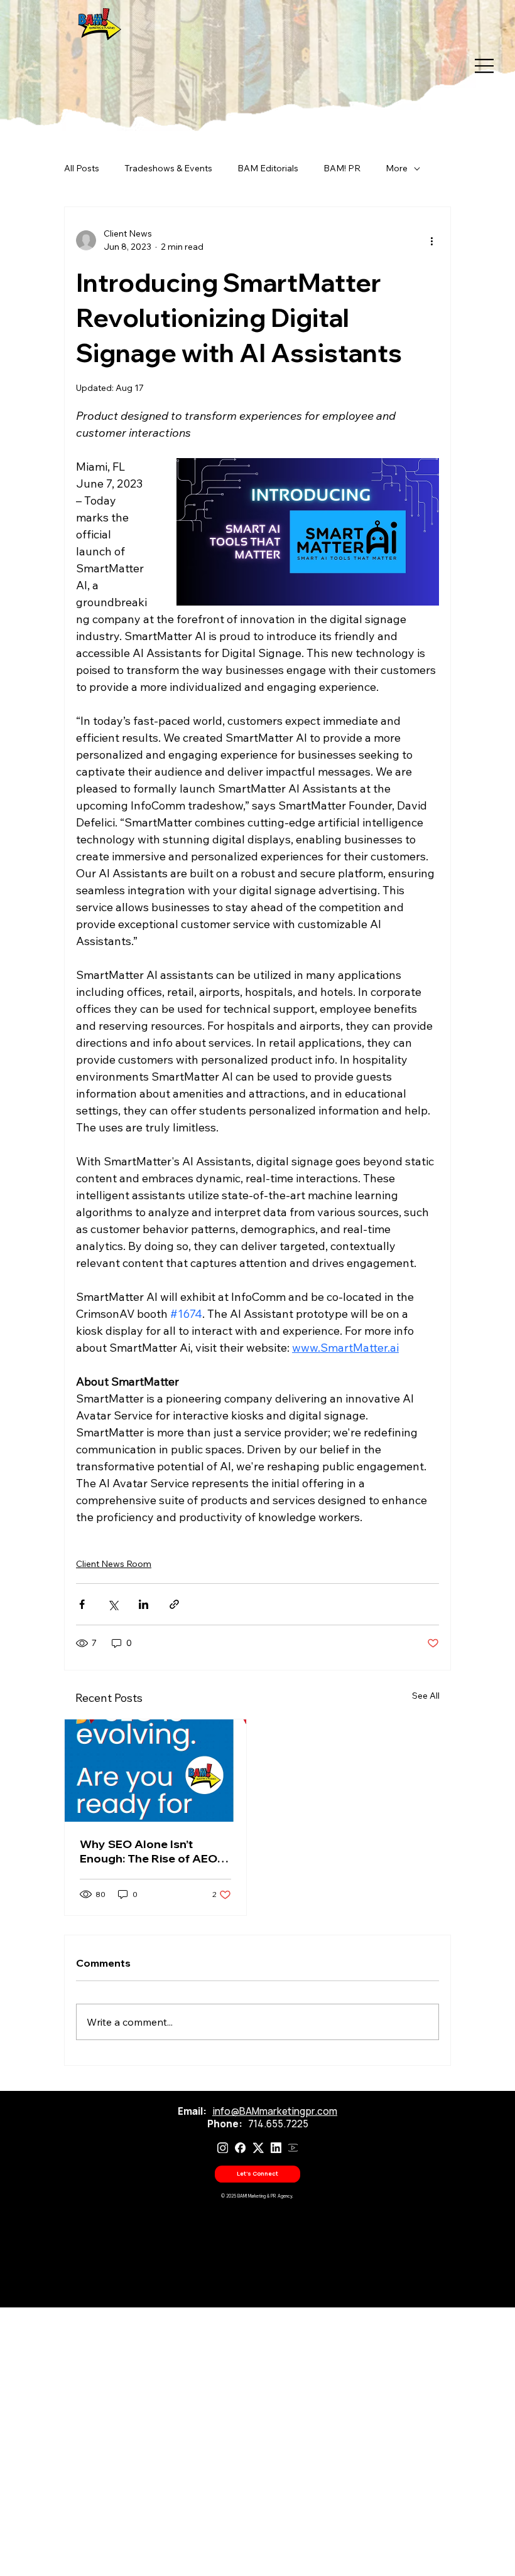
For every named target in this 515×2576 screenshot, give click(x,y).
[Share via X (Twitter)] (113, 1604)
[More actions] (431, 240)
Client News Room (114, 1564)
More (397, 168)
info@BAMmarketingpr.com (275, 2111)
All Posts (82, 168)
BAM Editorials (268, 168)
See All (426, 1696)
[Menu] (479, 66)
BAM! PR (342, 168)
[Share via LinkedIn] (144, 1604)
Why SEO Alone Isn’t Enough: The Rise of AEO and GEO (149, 1851)
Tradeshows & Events (168, 168)
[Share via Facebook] (82, 1604)
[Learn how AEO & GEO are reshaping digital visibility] (155, 1771)
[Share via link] (174, 1604)
